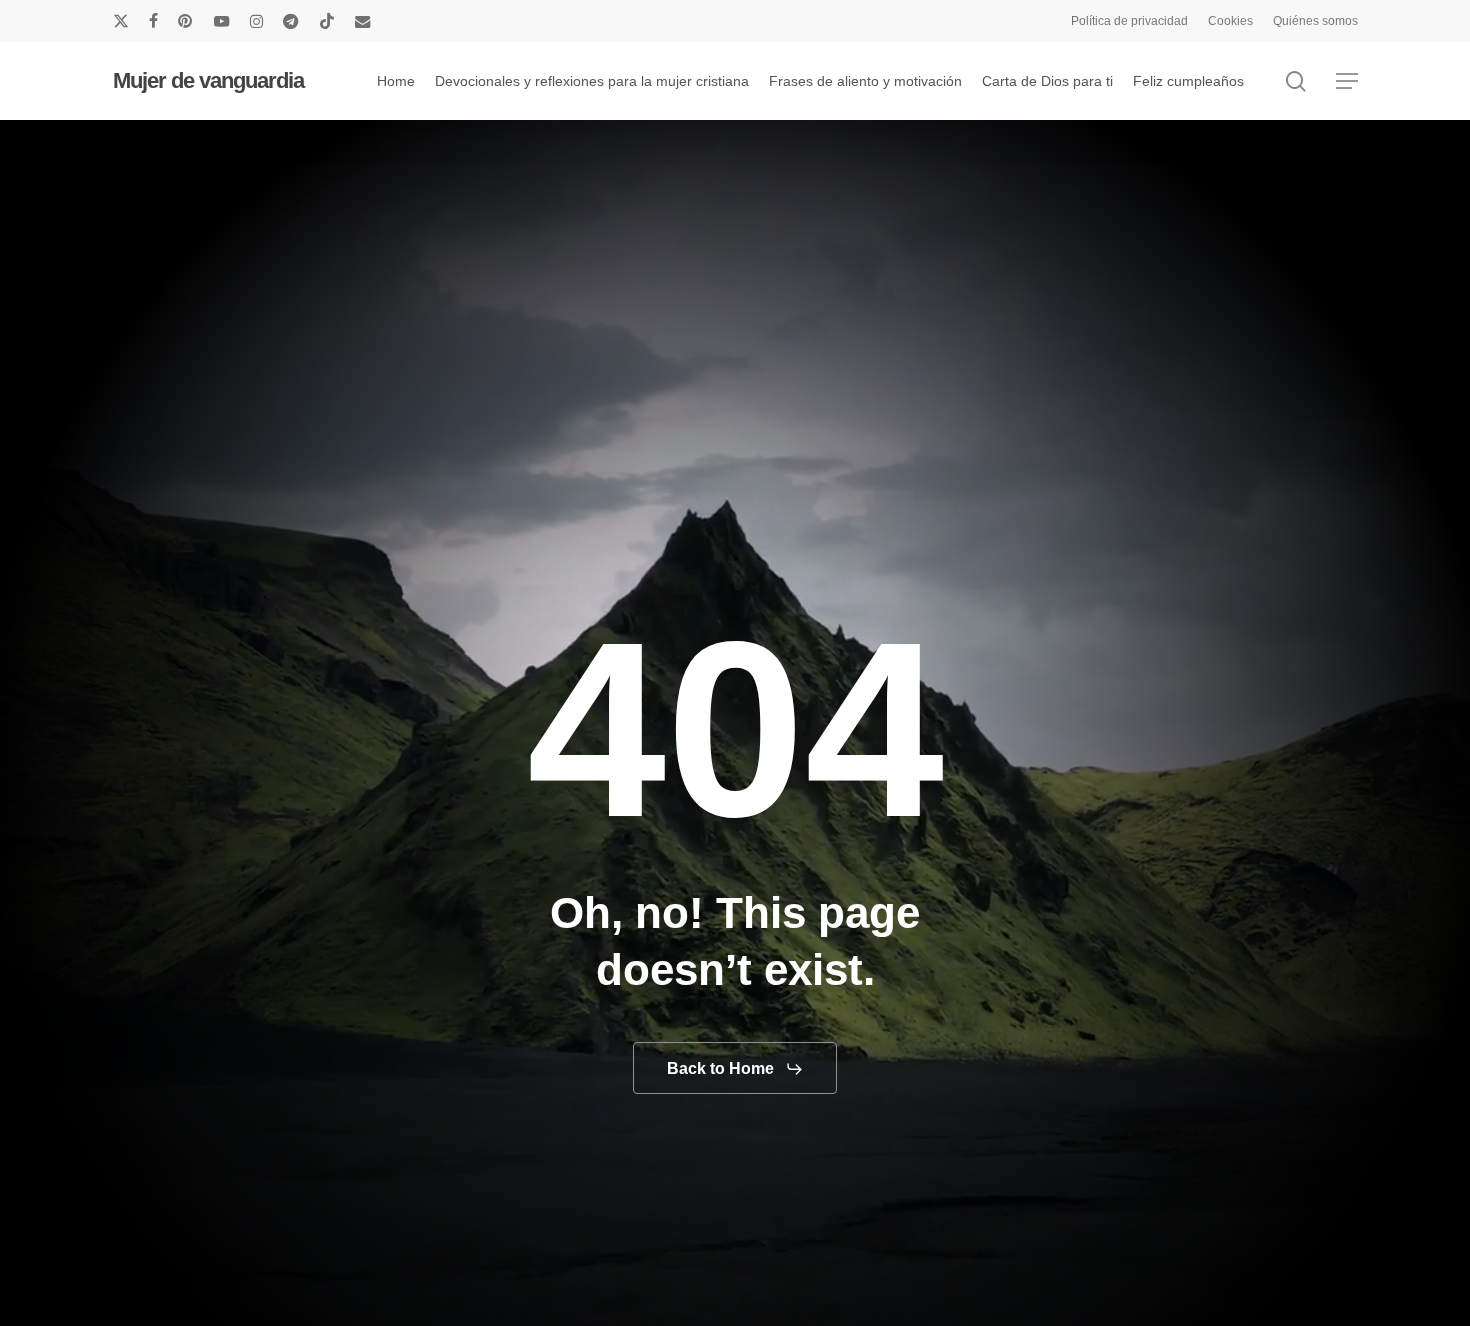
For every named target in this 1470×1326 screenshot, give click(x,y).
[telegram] (291, 21)
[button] (1347, 81)
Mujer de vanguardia (208, 81)
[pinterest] (186, 21)
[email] (363, 21)
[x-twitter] (121, 21)
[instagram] (256, 21)
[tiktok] (327, 21)
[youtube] (222, 21)
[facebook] (153, 21)
